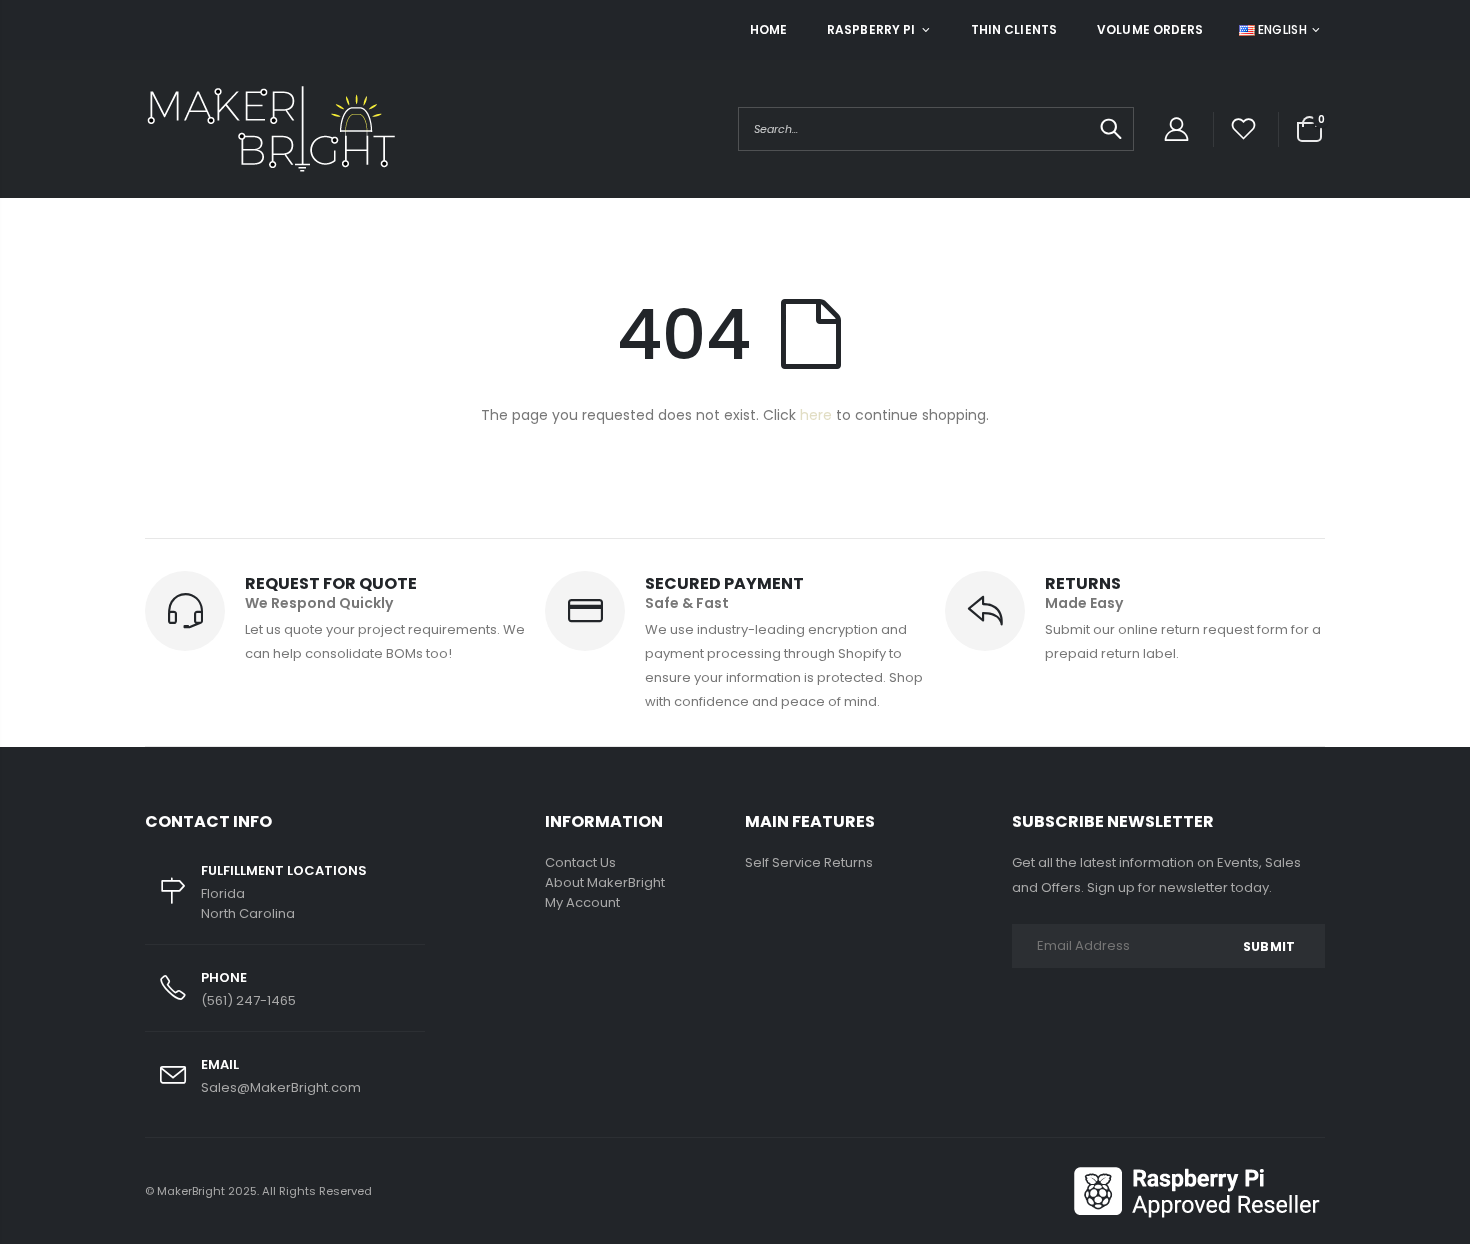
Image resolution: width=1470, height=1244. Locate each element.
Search (1108, 129)
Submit (1269, 946)
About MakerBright (605, 882)
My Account (582, 902)
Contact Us (580, 862)
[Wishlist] (1244, 129)
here (816, 415)
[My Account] (1176, 129)
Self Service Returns (809, 862)
